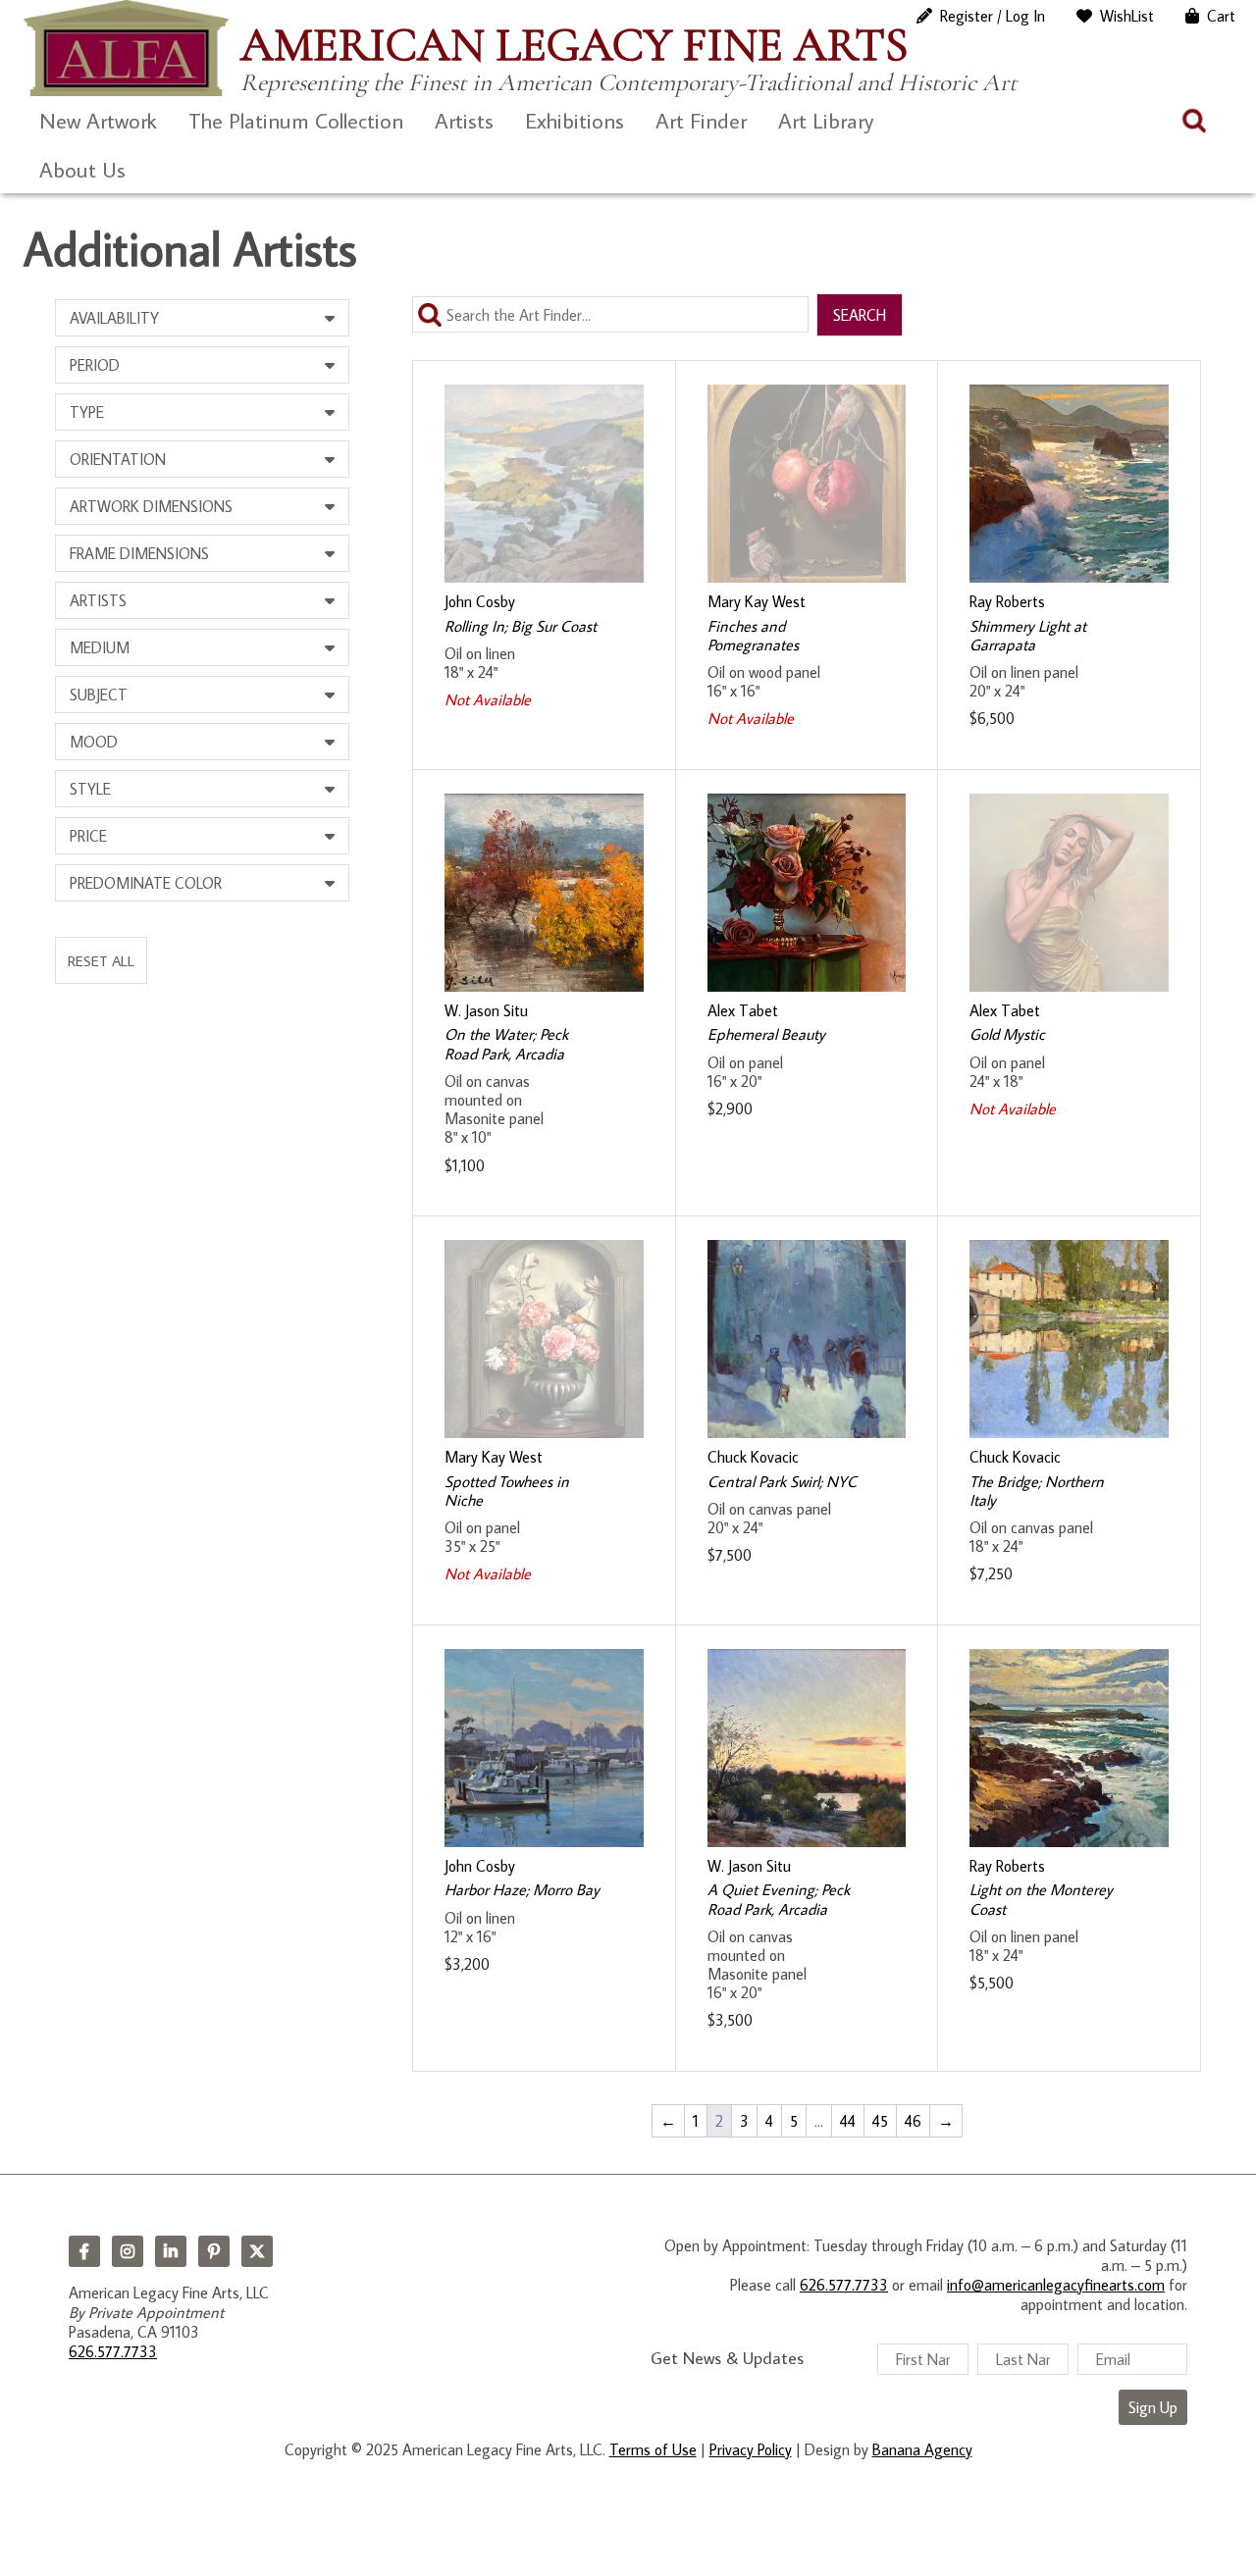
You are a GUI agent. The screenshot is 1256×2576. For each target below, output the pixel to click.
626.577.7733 (113, 2351)
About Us (82, 169)
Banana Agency (922, 2449)
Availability (114, 318)
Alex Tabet (743, 1010)
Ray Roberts (1007, 601)
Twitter (257, 2251)
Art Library (826, 120)
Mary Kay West (757, 601)
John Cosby (480, 601)
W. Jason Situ (486, 1010)
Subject (99, 695)
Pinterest (214, 2251)
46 (913, 2121)
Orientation (118, 459)
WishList (1127, 16)
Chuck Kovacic (753, 1457)
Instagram (128, 2251)
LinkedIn (171, 2251)
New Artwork (98, 120)
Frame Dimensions (139, 553)
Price (88, 836)
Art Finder (701, 120)
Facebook (84, 2251)
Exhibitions (575, 120)
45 (880, 2121)
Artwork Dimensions (151, 506)
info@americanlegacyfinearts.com (1056, 2285)
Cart (1221, 16)
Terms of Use (653, 2449)
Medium (100, 647)
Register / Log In (993, 16)
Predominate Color (146, 883)
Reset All (101, 960)
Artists (464, 120)
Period (95, 365)
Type (87, 412)
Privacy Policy (751, 2449)
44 (848, 2121)
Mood (94, 742)
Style (90, 789)
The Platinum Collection (296, 120)
